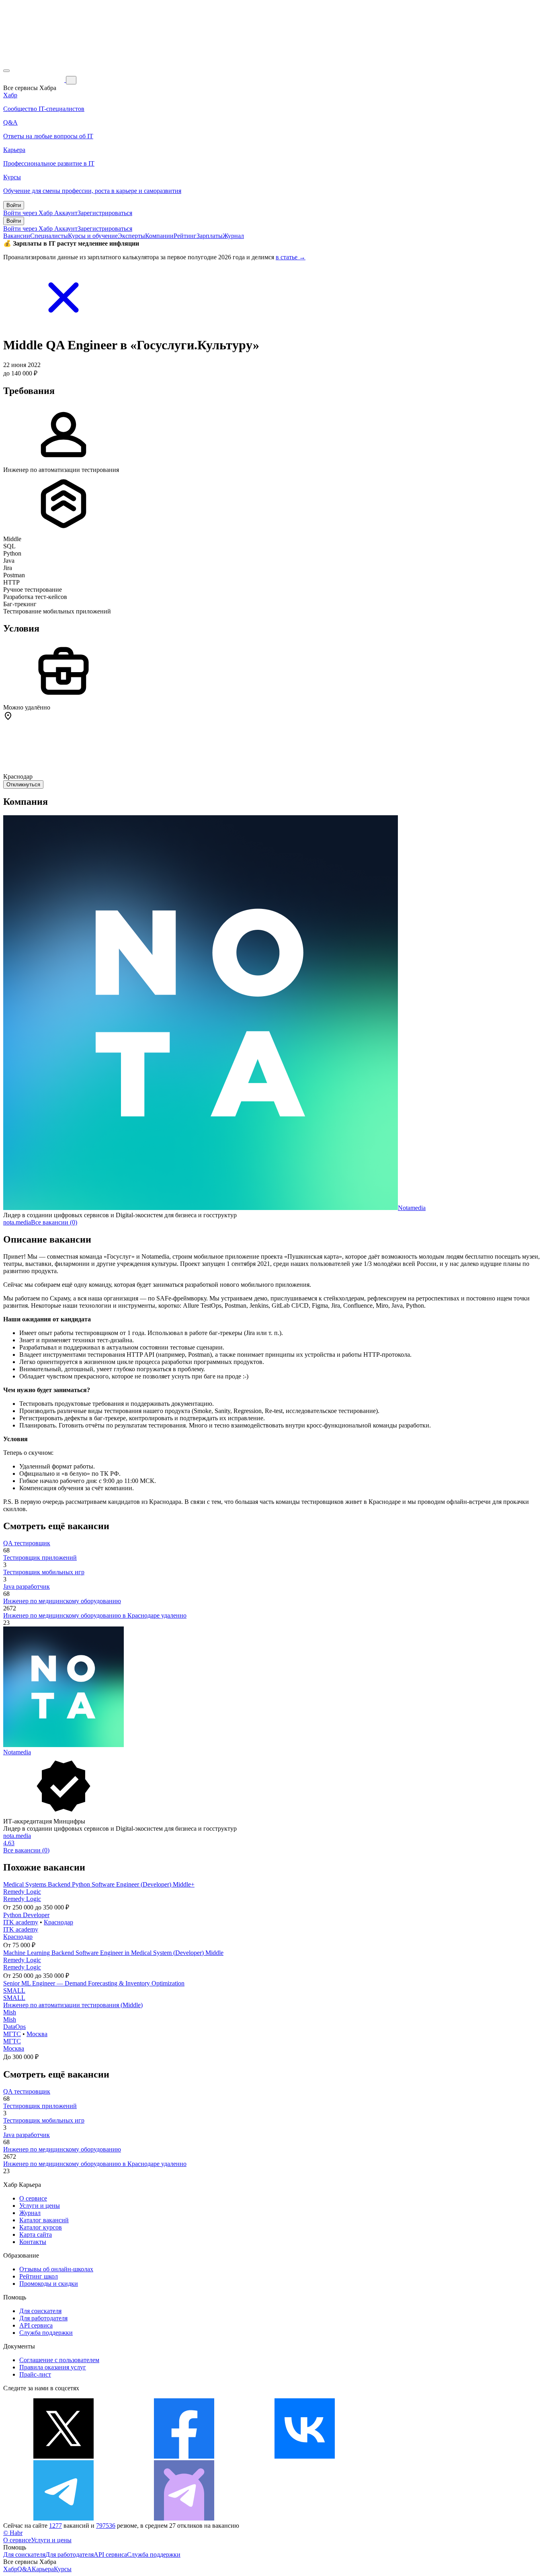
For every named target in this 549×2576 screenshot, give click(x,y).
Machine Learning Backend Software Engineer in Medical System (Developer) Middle (113, 1953)
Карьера (43, 2569)
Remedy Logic (22, 1892)
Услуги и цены (40, 2206)
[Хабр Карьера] (35, 80)
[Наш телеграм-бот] (184, 2518)
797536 (106, 2526)
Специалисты (49, 236)
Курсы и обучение (93, 236)
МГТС (12, 2034)
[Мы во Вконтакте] (305, 2456)
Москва (37, 2034)
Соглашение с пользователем (59, 2360)
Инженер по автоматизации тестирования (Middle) (73, 2005)
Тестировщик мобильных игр (44, 1572)
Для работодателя (43, 2318)
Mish (10, 2012)
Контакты (33, 2242)
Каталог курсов (41, 2227)
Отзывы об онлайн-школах (56, 2269)
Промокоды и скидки (49, 2284)
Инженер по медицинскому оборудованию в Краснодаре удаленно (95, 1615)
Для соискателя (40, 2311)
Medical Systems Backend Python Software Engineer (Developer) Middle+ (99, 1884)
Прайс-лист (35, 2374)
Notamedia (412, 1208)
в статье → (291, 257)
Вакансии (17, 236)
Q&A (25, 2569)
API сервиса (36, 2325)
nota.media (17, 1222)
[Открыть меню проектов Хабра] (6, 71)
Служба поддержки (46, 2333)
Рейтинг (185, 236)
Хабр (10, 2569)
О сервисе (33, 2198)
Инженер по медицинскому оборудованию (62, 1601)
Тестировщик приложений (40, 1558)
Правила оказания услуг (53, 2367)
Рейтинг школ (39, 2276)
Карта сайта (36, 2235)
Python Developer (26, 1915)
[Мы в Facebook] (184, 2456)
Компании (159, 236)
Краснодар (58, 1922)
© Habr (13, 2533)
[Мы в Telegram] (64, 2518)
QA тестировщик (27, 1543)
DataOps (14, 2027)
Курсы (63, 2569)
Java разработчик (27, 1586)
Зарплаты (210, 236)
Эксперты (131, 236)
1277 (55, 2526)
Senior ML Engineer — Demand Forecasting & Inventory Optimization (94, 1983)
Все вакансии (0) (54, 1222)
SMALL (14, 1990)
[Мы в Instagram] (425, 2456)
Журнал (233, 236)
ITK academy (21, 1922)
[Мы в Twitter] (64, 2456)
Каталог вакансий (44, 2220)
